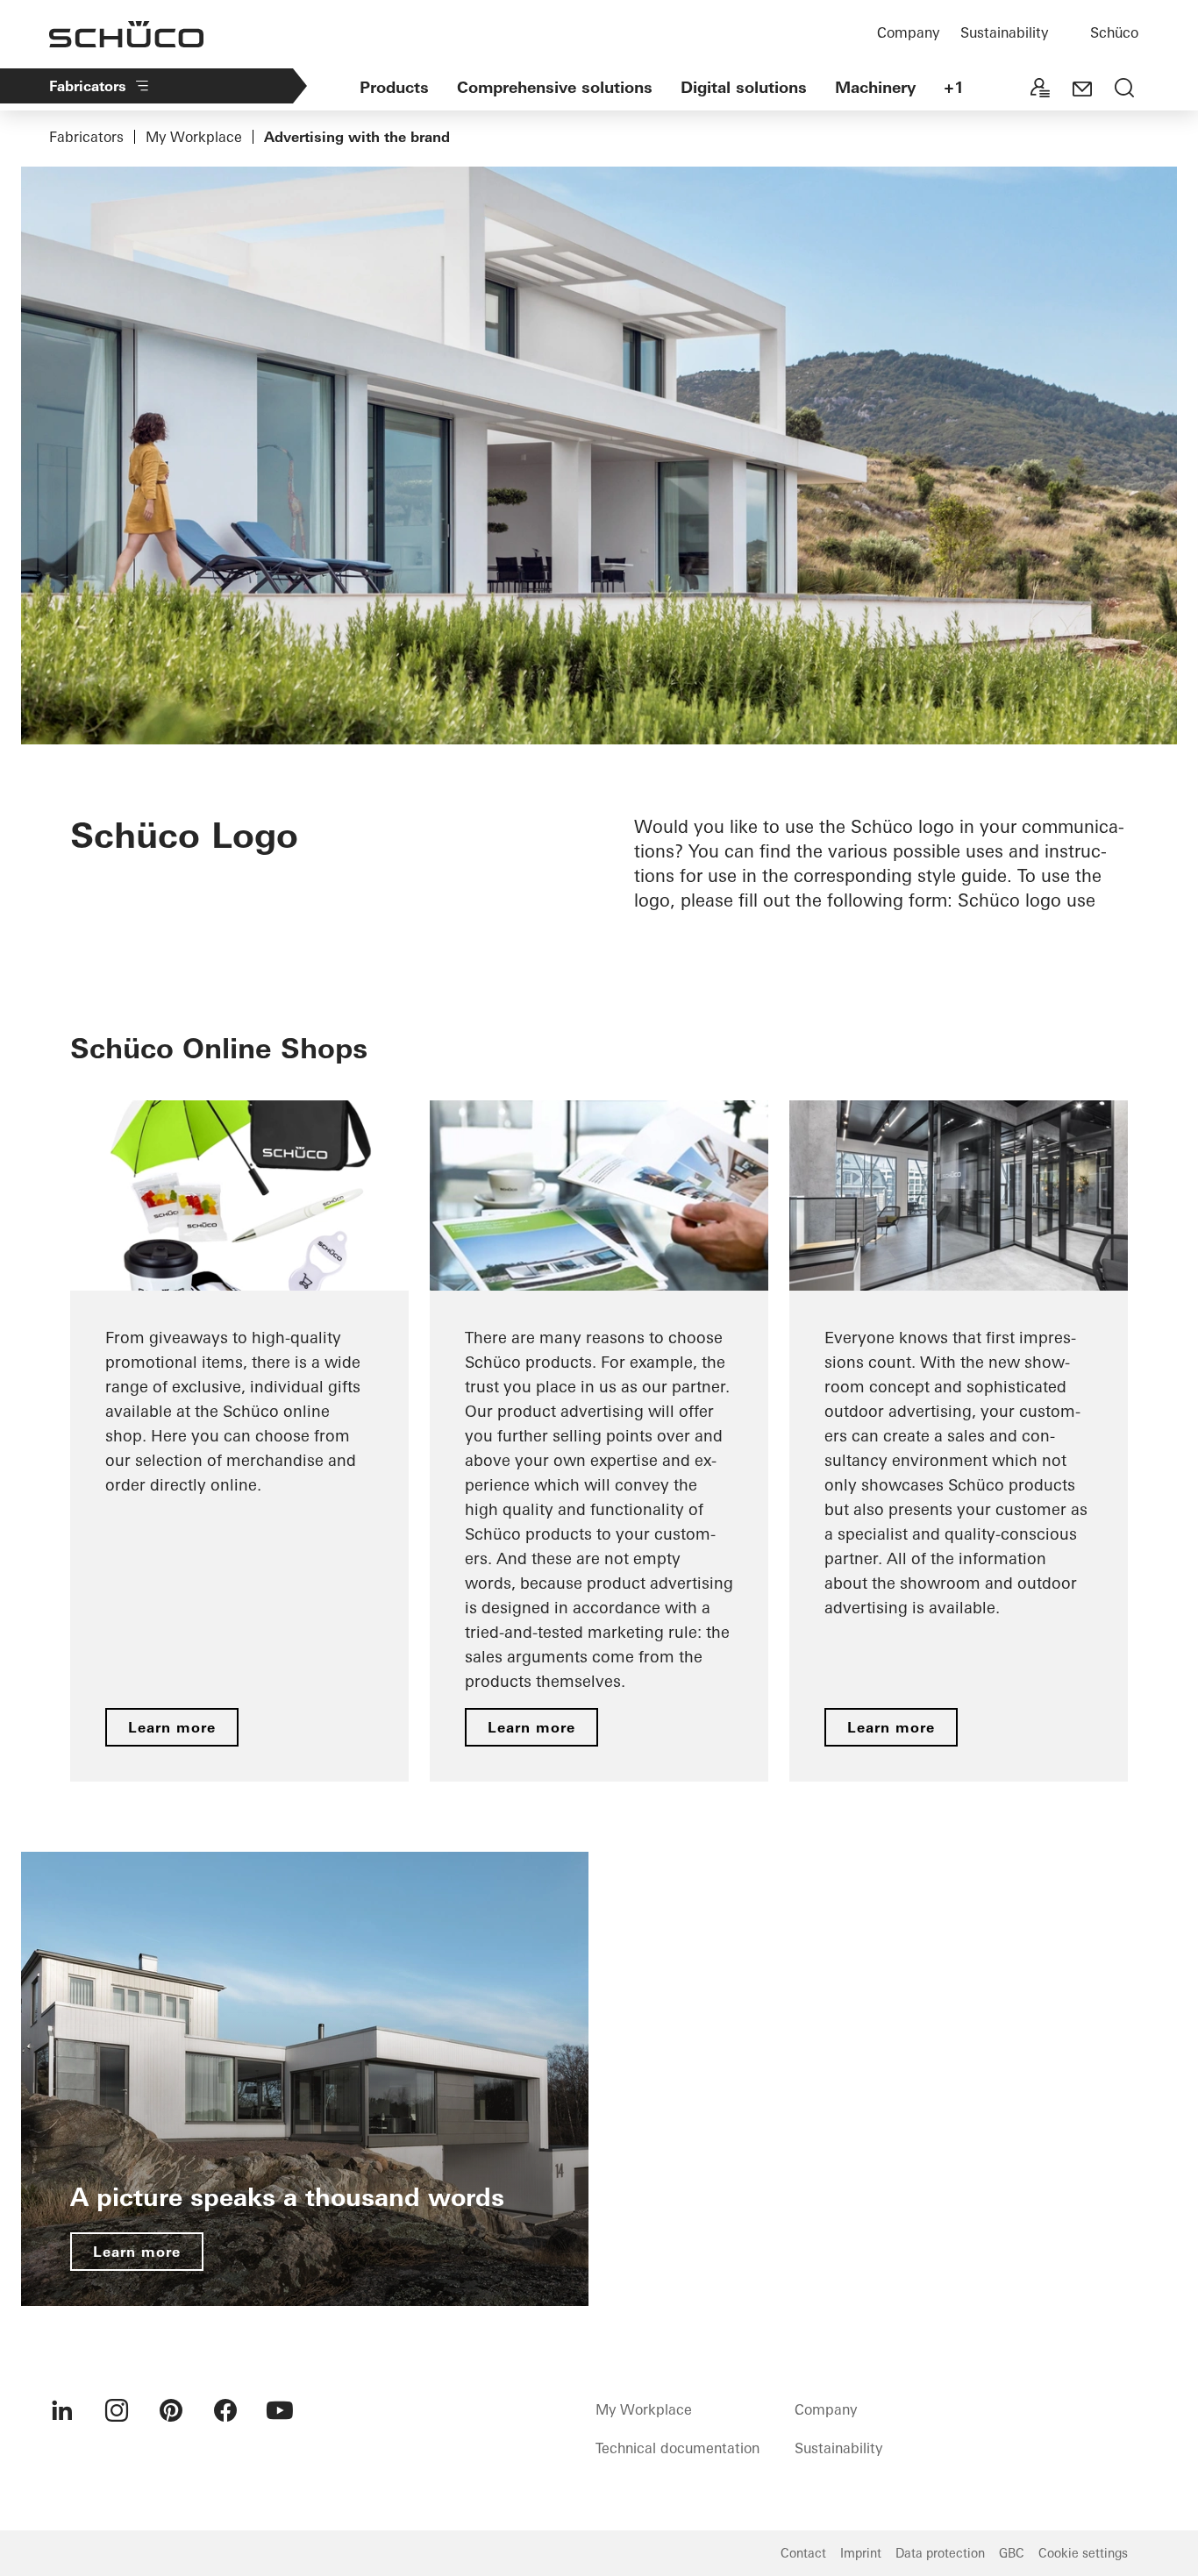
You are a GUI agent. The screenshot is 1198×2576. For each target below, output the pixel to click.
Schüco (1114, 32)
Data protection (940, 2553)
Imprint (861, 2553)
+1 (954, 87)
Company (908, 32)
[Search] (1124, 89)
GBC (1012, 2553)
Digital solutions (744, 87)
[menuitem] (62, 2410)
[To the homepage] (126, 34)
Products (394, 87)
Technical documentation (677, 2448)
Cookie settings (1083, 2553)
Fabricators (88, 86)
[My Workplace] (1040, 89)
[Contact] (1082, 89)
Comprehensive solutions (555, 87)
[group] (239, 1441)
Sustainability (1004, 32)
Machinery (875, 87)
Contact (803, 2553)
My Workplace (194, 137)
